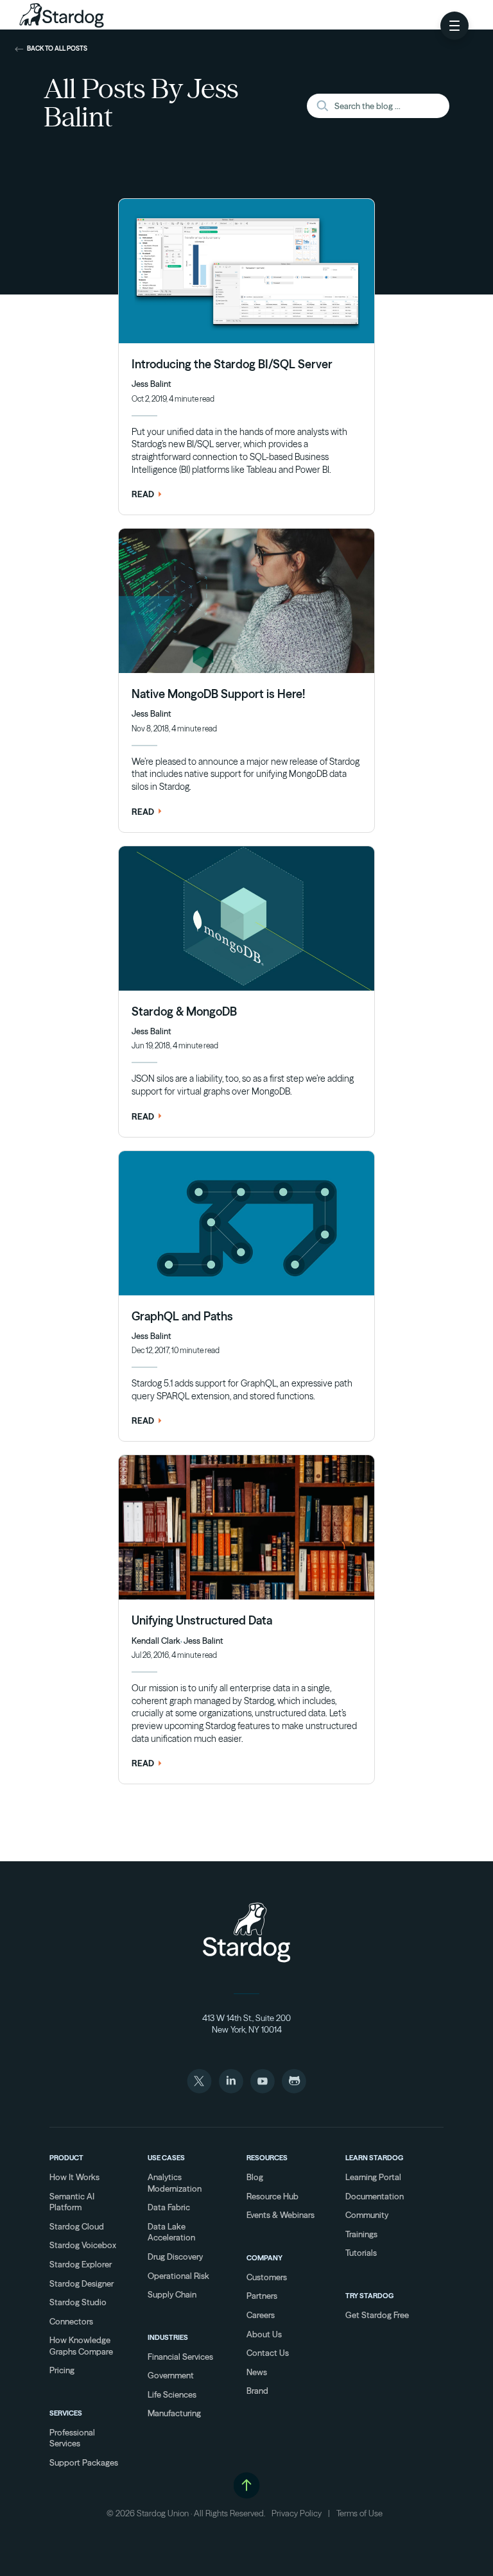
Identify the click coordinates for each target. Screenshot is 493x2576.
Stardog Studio (78, 2302)
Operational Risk (178, 2276)
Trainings (361, 2234)
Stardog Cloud (77, 2226)
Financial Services (180, 2357)
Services (66, 2413)
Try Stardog (369, 2296)
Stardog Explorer (81, 2264)
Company (264, 2258)
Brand (257, 2391)
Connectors (71, 2321)
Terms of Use (359, 2513)
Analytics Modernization (175, 2183)
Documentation (375, 2196)
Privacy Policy (297, 2513)
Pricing (62, 2370)
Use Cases (166, 2158)
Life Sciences (172, 2394)
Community (367, 2215)
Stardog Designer (82, 2283)
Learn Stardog (374, 2158)
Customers (267, 2277)
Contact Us (268, 2353)
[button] (454, 26)
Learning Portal (373, 2177)
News (257, 2372)
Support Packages (84, 2462)
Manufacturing (174, 2413)
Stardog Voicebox (83, 2245)
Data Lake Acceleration (171, 2232)
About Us (264, 2334)
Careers (261, 2315)
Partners (262, 2296)
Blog (255, 2177)
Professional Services (72, 2438)
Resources (267, 2158)
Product (66, 2158)
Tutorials (361, 2253)
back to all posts (57, 49)
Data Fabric (169, 2207)
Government (171, 2375)
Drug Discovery (175, 2256)
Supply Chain (172, 2294)
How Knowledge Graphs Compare (81, 2346)
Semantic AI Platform (72, 2202)
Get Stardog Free (377, 2315)
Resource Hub (272, 2196)
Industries (168, 2337)
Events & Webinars (281, 2215)
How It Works (74, 2177)
